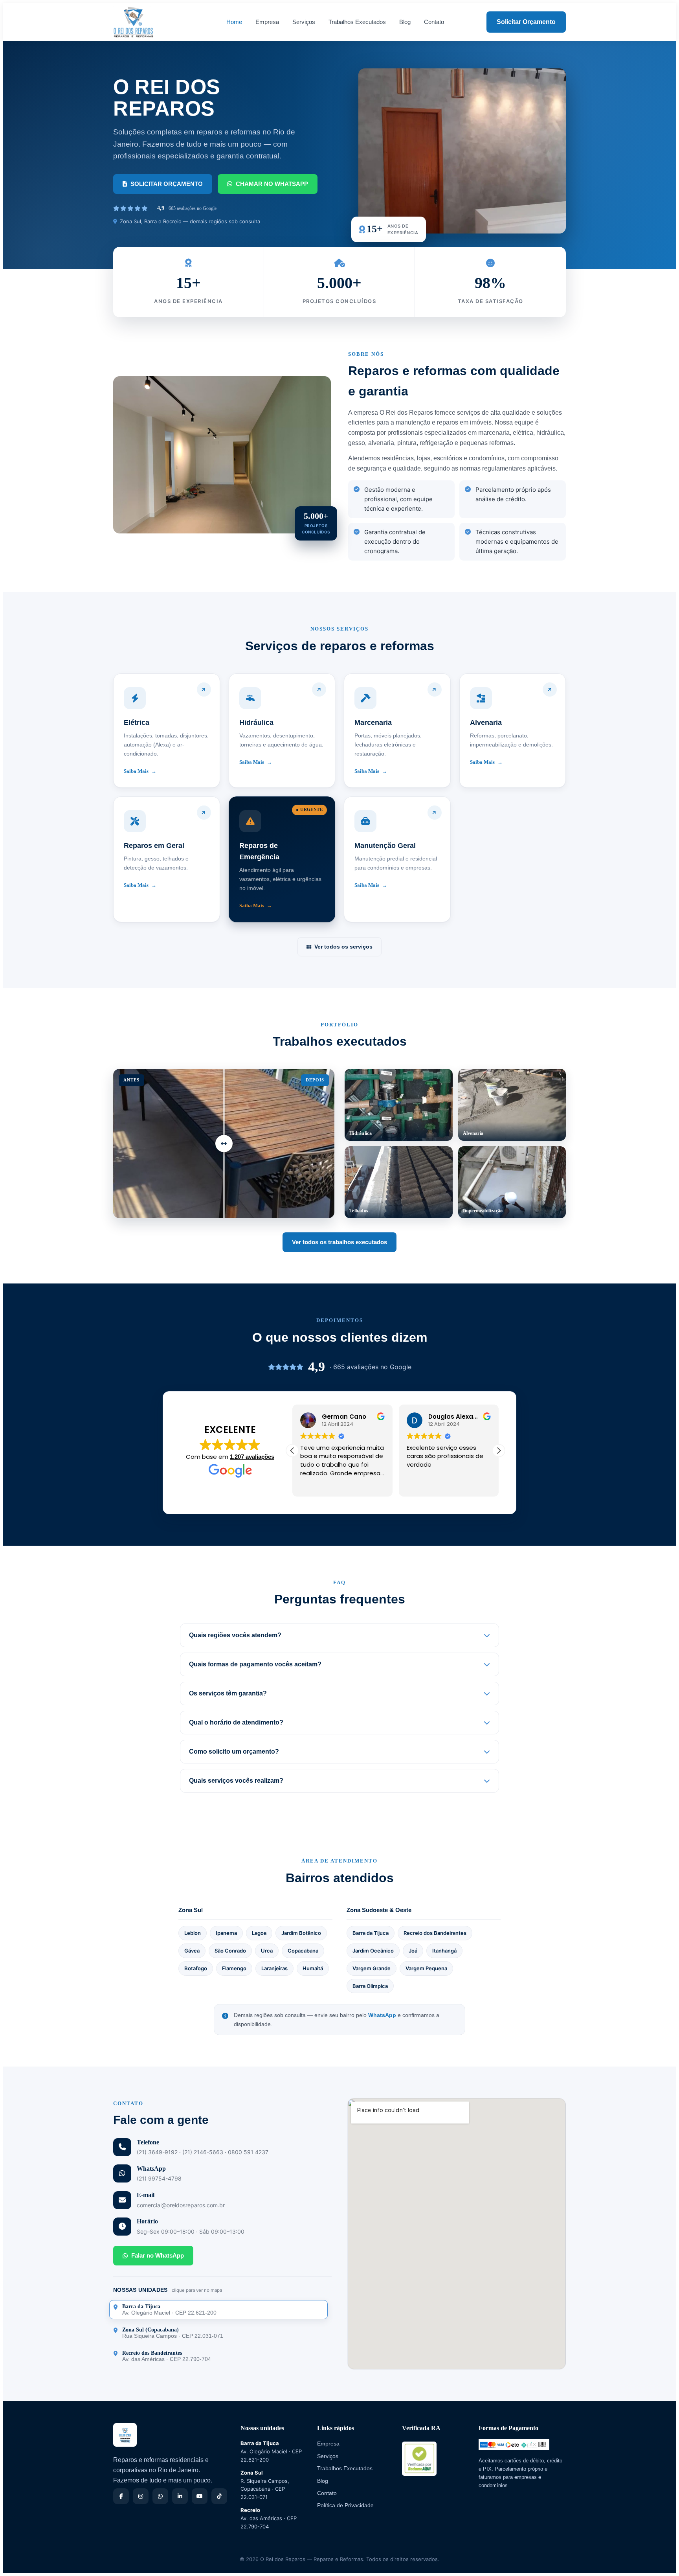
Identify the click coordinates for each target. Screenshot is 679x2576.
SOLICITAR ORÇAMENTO (167, 184)
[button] (499, 1451)
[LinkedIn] (180, 2496)
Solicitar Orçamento (526, 22)
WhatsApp (382, 2015)
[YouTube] (200, 2496)
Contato (434, 22)
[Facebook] (121, 2496)
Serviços (304, 22)
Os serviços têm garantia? (228, 1693)
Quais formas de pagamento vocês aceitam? (255, 1664)
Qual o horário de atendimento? (236, 1722)
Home (234, 22)
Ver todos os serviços (343, 947)
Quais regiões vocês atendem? (235, 1635)
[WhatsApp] (160, 2496)
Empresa (267, 22)
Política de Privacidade (345, 2505)
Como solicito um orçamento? (234, 1751)
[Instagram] (141, 2496)
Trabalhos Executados (357, 22)
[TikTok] (219, 2496)
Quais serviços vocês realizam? (236, 1781)
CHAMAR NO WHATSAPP (272, 184)
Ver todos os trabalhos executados (339, 1242)
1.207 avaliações (252, 1457)
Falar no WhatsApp (158, 2255)
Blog (405, 22)
